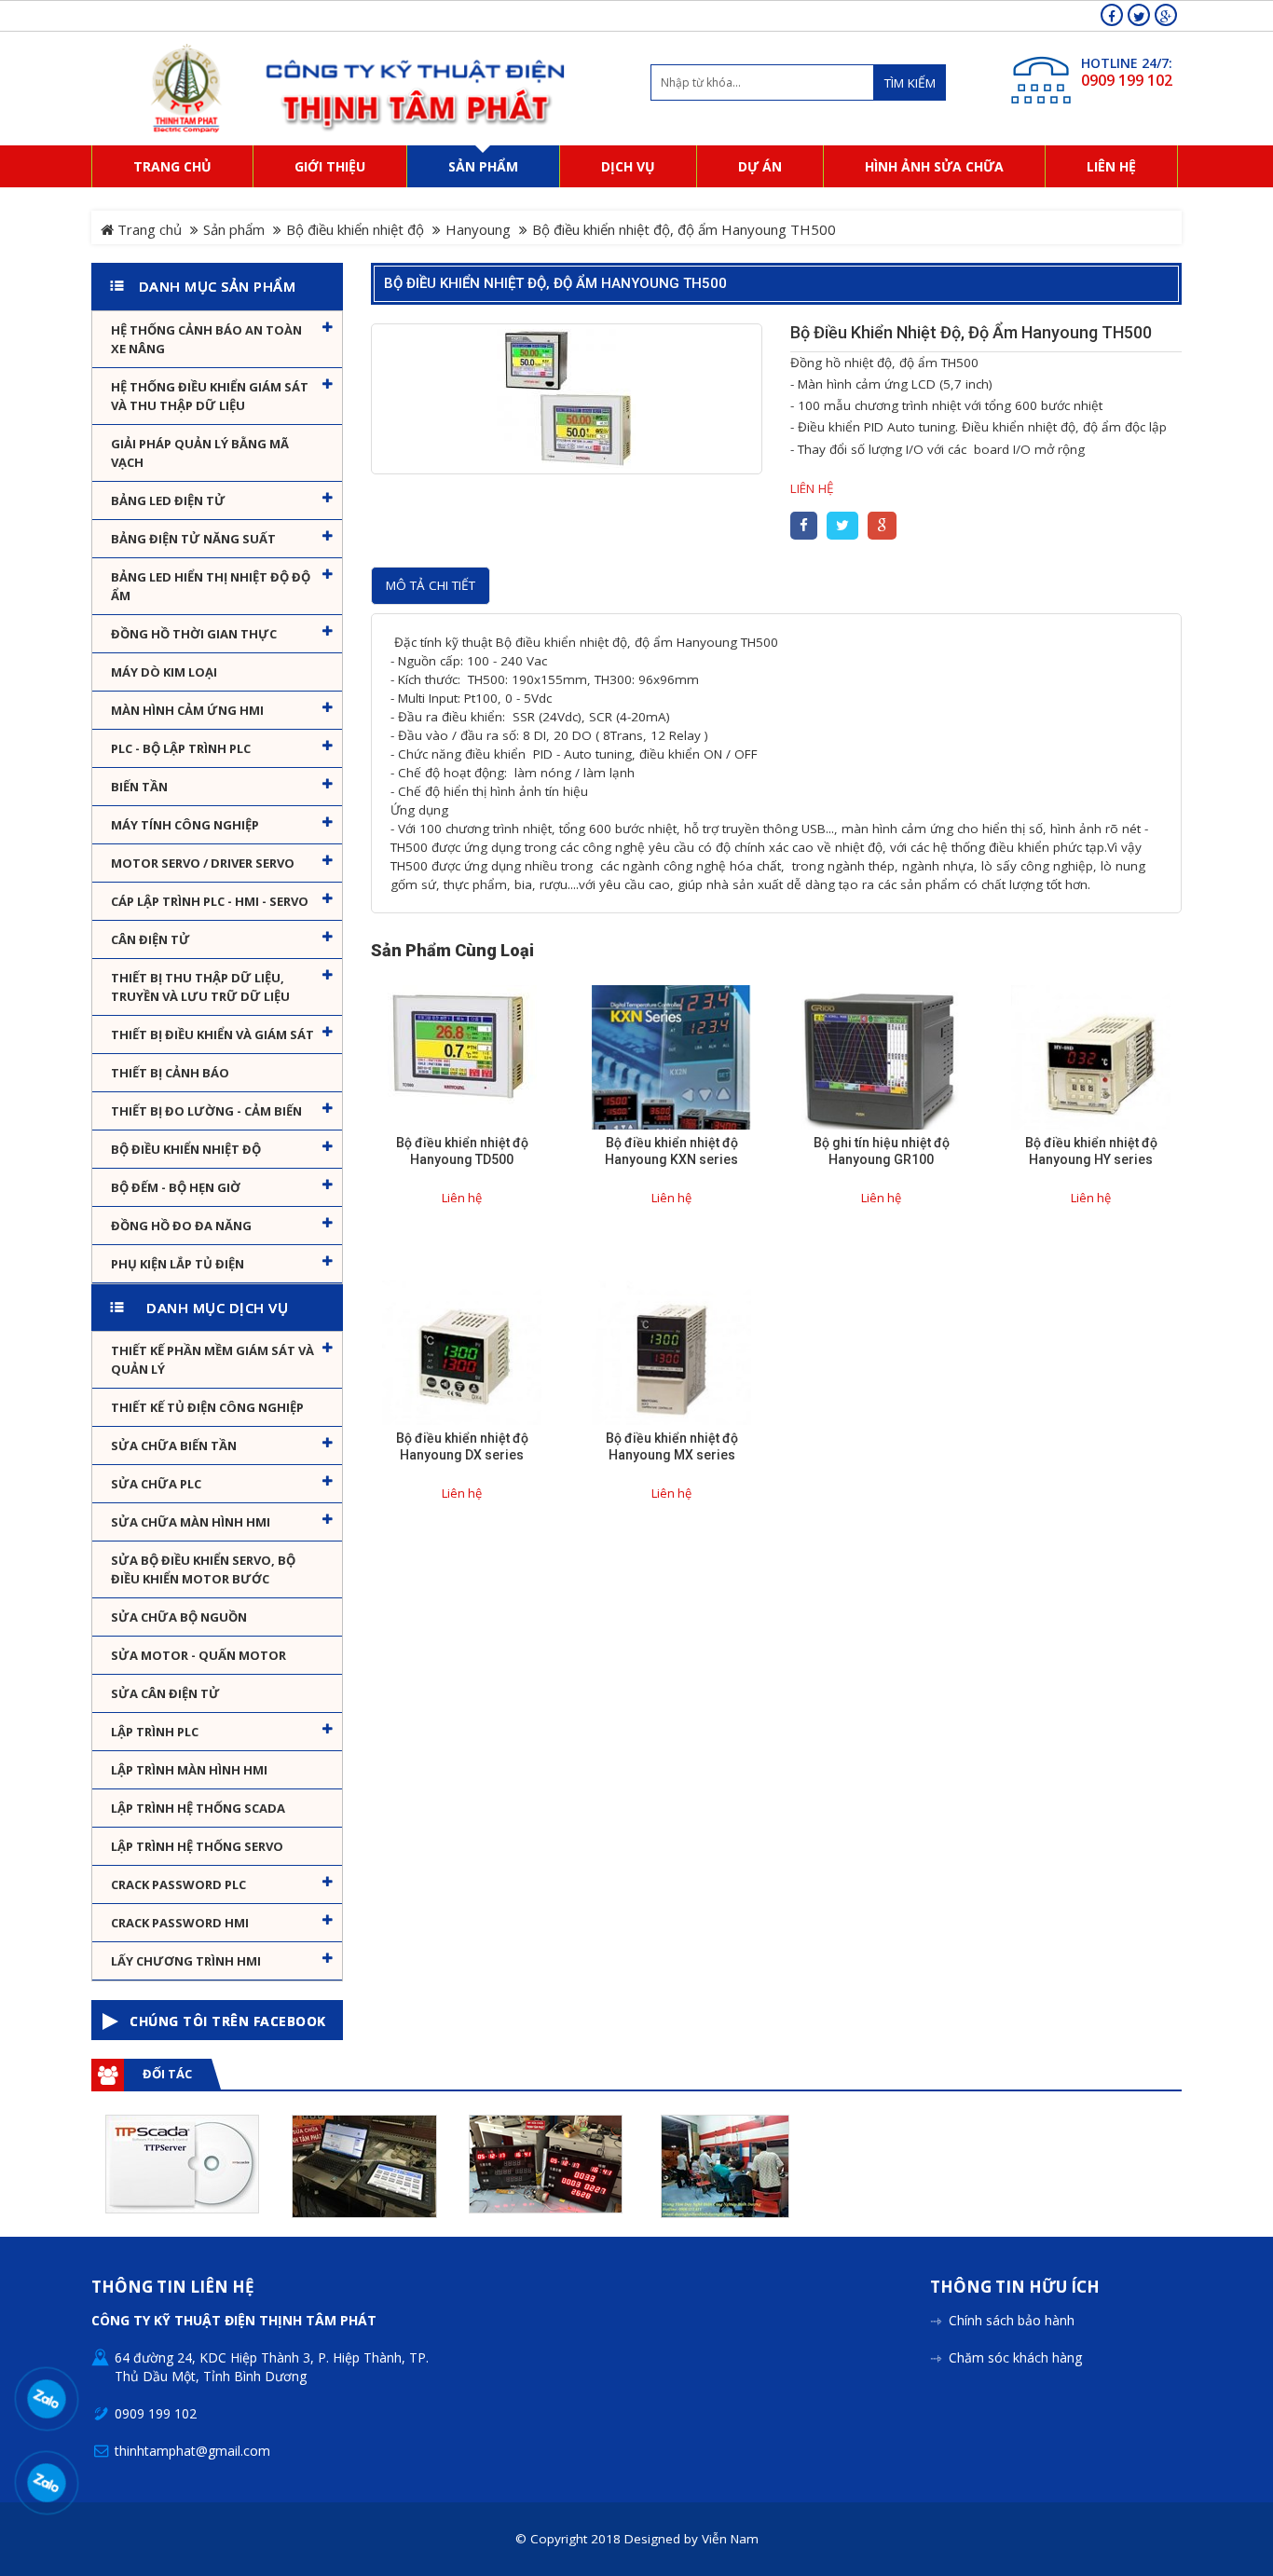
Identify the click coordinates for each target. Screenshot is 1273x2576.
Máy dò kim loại (164, 672)
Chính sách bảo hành (1012, 2320)
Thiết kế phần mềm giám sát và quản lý (212, 1360)
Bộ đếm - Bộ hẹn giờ (176, 1187)
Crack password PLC (178, 1884)
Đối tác (167, 2074)
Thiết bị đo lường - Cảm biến (206, 1111)
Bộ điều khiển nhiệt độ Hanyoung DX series (462, 1446)
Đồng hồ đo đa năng (181, 1226)
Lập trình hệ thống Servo (197, 1846)
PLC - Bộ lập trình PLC (181, 748)
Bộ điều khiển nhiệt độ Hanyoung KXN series (671, 1151)
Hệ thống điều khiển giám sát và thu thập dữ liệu (210, 396)
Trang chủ (148, 229)
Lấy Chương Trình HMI (186, 1961)
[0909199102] (47, 2399)
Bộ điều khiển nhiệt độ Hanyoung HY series (1091, 1151)
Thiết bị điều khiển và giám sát (212, 1035)
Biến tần (139, 787)
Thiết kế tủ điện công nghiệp (207, 1407)
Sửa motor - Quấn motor (198, 1655)
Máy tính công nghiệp (185, 825)
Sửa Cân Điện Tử (165, 1693)
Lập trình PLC (155, 1732)
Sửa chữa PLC (156, 1484)
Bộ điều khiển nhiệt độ (355, 229)
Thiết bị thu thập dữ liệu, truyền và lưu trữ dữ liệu (200, 987)
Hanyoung (478, 229)
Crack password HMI (180, 1923)
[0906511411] (47, 2483)
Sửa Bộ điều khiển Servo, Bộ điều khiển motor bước (203, 1569)
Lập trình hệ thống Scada (198, 1808)
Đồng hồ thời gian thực (194, 634)
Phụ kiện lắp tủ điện (178, 1264)
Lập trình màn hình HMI (189, 1770)
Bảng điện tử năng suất (193, 539)
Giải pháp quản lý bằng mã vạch (200, 453)
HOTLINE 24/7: (1127, 63)
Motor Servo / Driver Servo (203, 863)
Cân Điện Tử (151, 939)
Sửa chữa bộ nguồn (179, 1617)
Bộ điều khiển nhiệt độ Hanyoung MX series (672, 1446)
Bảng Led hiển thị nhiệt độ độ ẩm (211, 586)
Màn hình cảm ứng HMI (187, 710)
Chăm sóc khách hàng (1015, 2357)
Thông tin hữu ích (1015, 2288)
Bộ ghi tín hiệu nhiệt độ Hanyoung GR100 (882, 1151)
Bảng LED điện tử (168, 500)
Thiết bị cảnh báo (170, 1073)
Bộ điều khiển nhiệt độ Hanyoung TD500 (462, 1151)
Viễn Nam (730, 2539)
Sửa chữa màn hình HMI (191, 1522)
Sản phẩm (234, 229)
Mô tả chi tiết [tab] (431, 585)
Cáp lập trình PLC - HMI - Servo (210, 901)
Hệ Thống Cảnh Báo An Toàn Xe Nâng (206, 339)
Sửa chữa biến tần (174, 1446)
